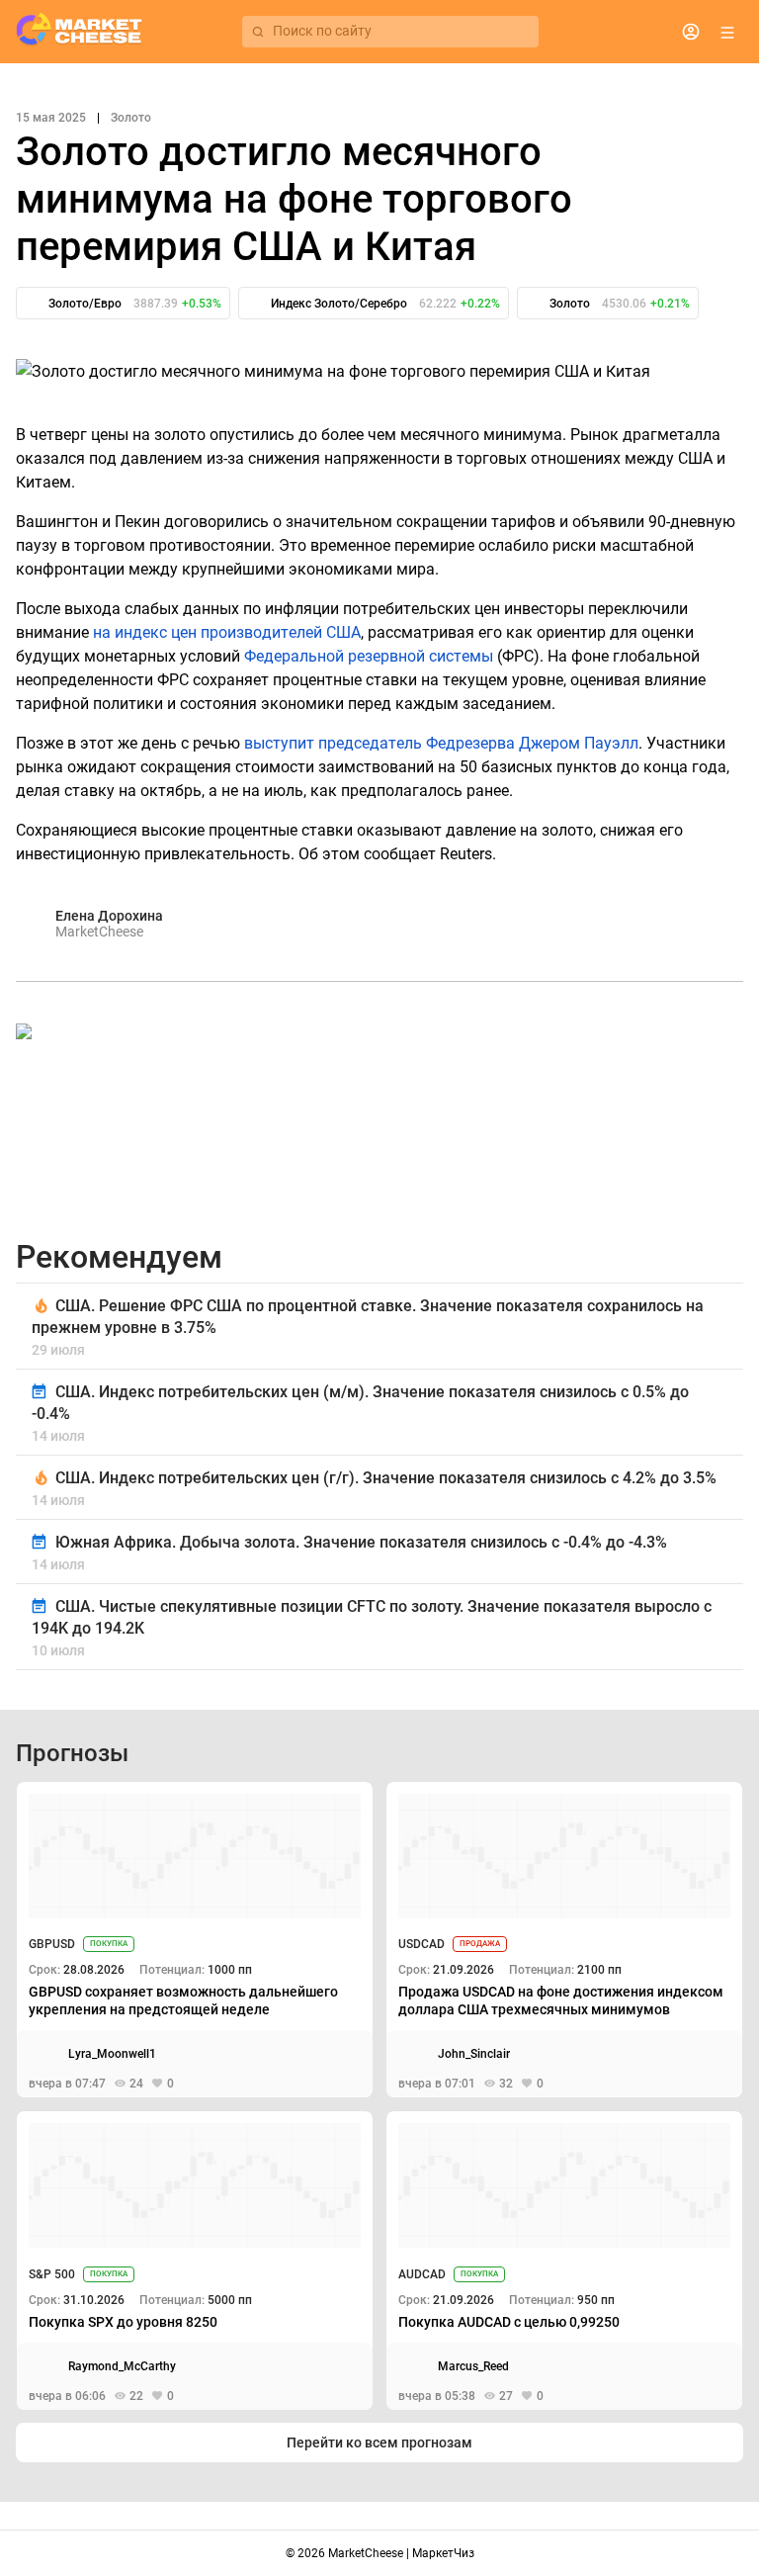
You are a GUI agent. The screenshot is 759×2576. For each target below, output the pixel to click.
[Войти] (691, 32)
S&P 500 (52, 2274)
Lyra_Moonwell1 (112, 2054)
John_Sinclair (474, 2054)
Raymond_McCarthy (122, 2366)
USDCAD (422, 1944)
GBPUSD (52, 1944)
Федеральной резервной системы (369, 656)
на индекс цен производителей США (227, 632)
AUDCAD (422, 2274)
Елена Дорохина (109, 916)
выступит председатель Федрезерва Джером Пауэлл (441, 743)
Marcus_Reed (473, 2366)
